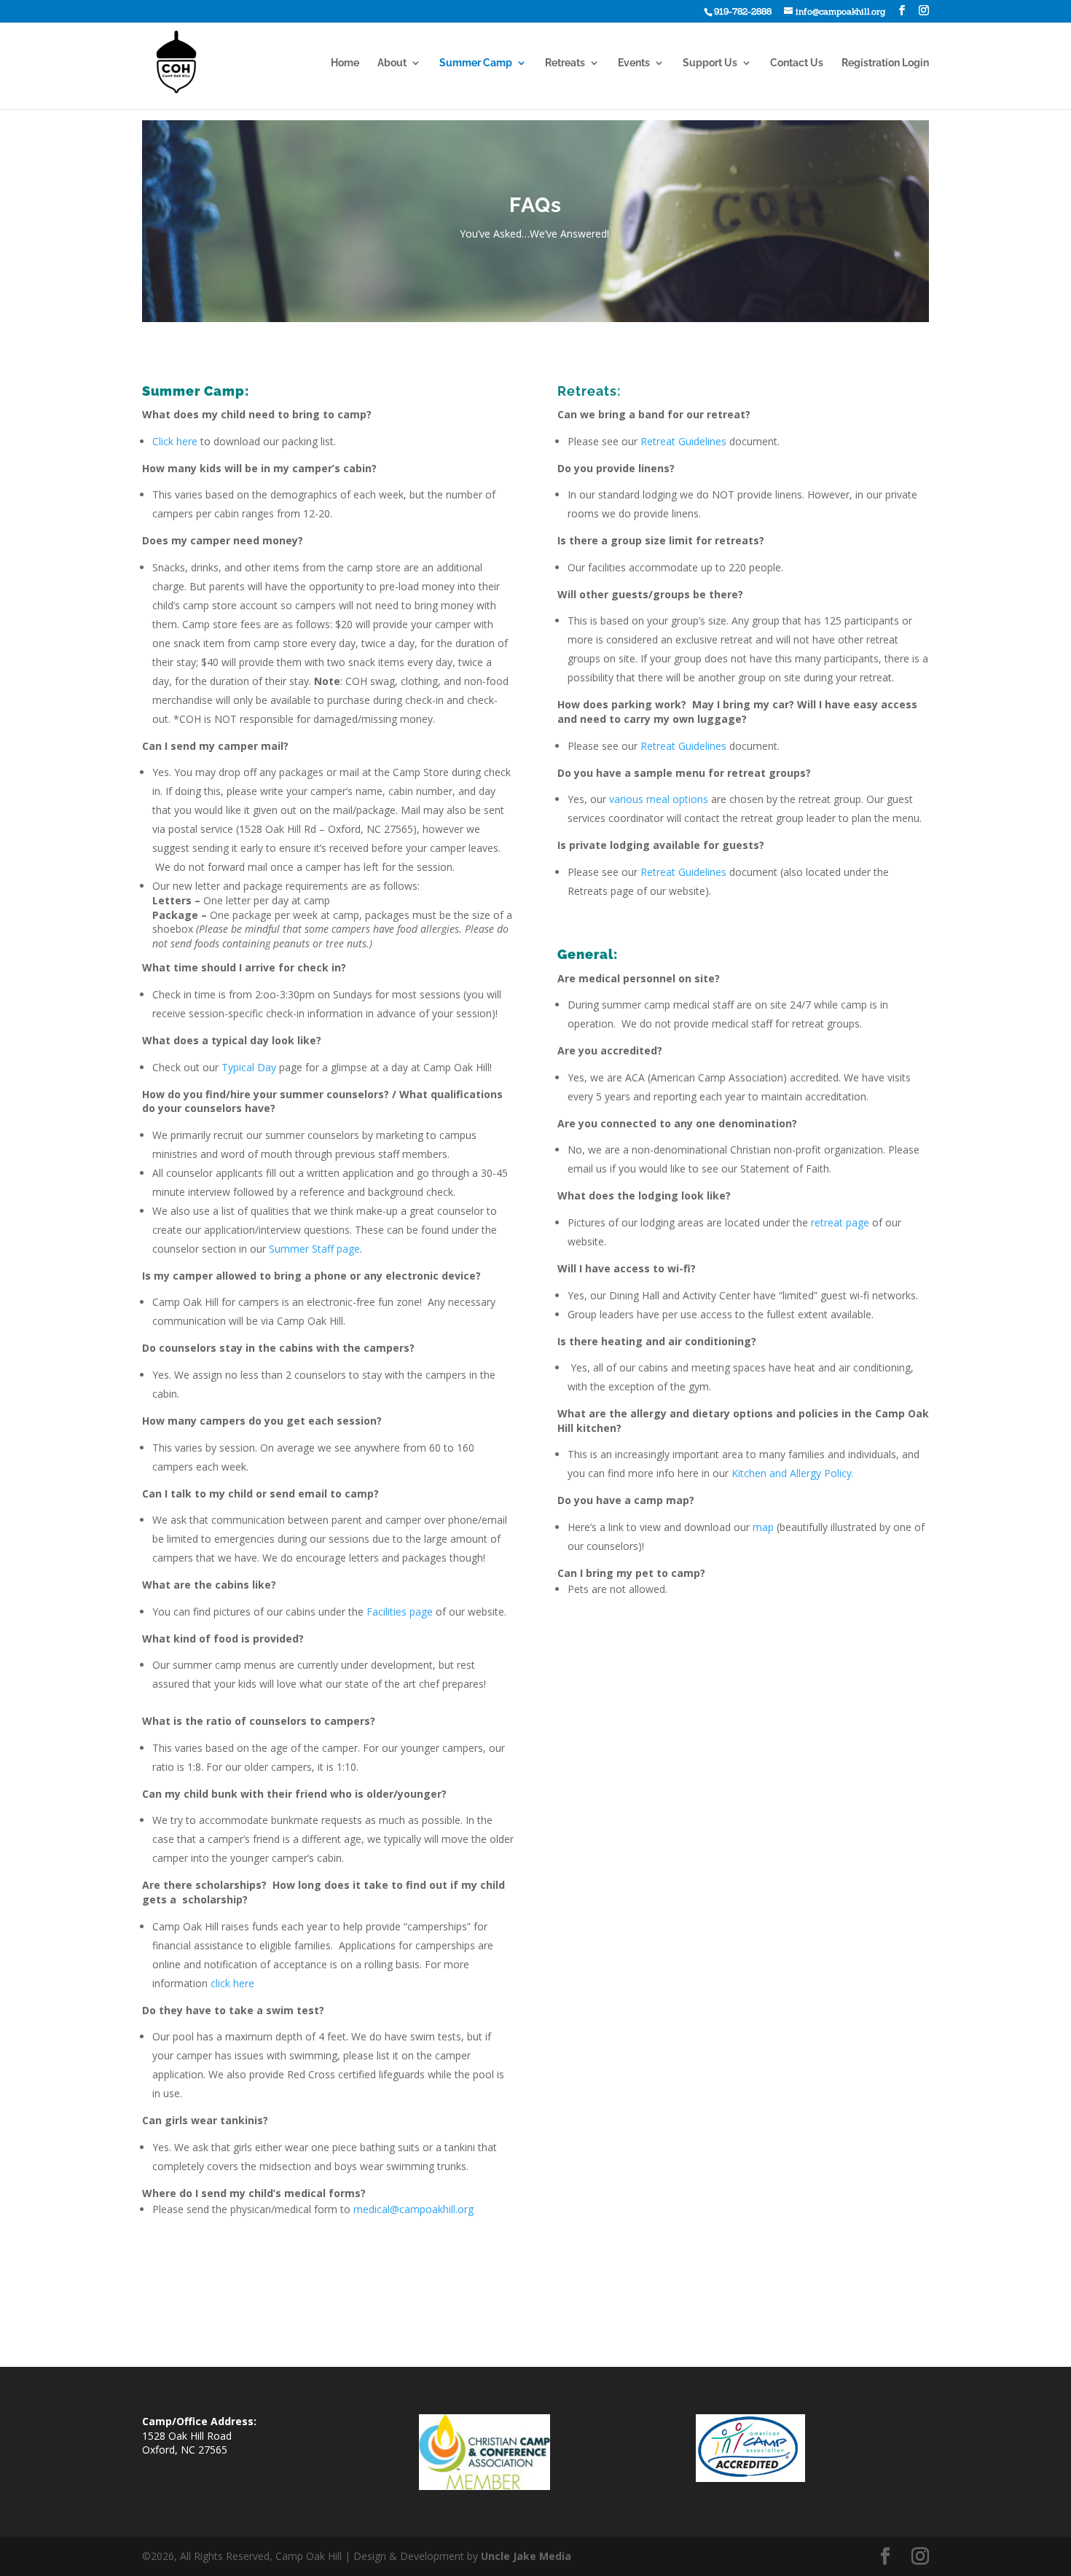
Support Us (710, 63)
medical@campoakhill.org (413, 2209)
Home (345, 63)
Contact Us (797, 63)
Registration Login (885, 63)
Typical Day (249, 1067)
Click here (175, 441)
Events (634, 63)
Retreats (565, 63)
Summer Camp (476, 63)
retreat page (840, 1222)
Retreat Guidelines (683, 441)
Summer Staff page (314, 1249)
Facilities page (400, 1612)
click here (232, 1983)
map (765, 1527)
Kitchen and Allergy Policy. (793, 1473)
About (392, 63)
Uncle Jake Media (526, 2556)
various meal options (659, 799)
